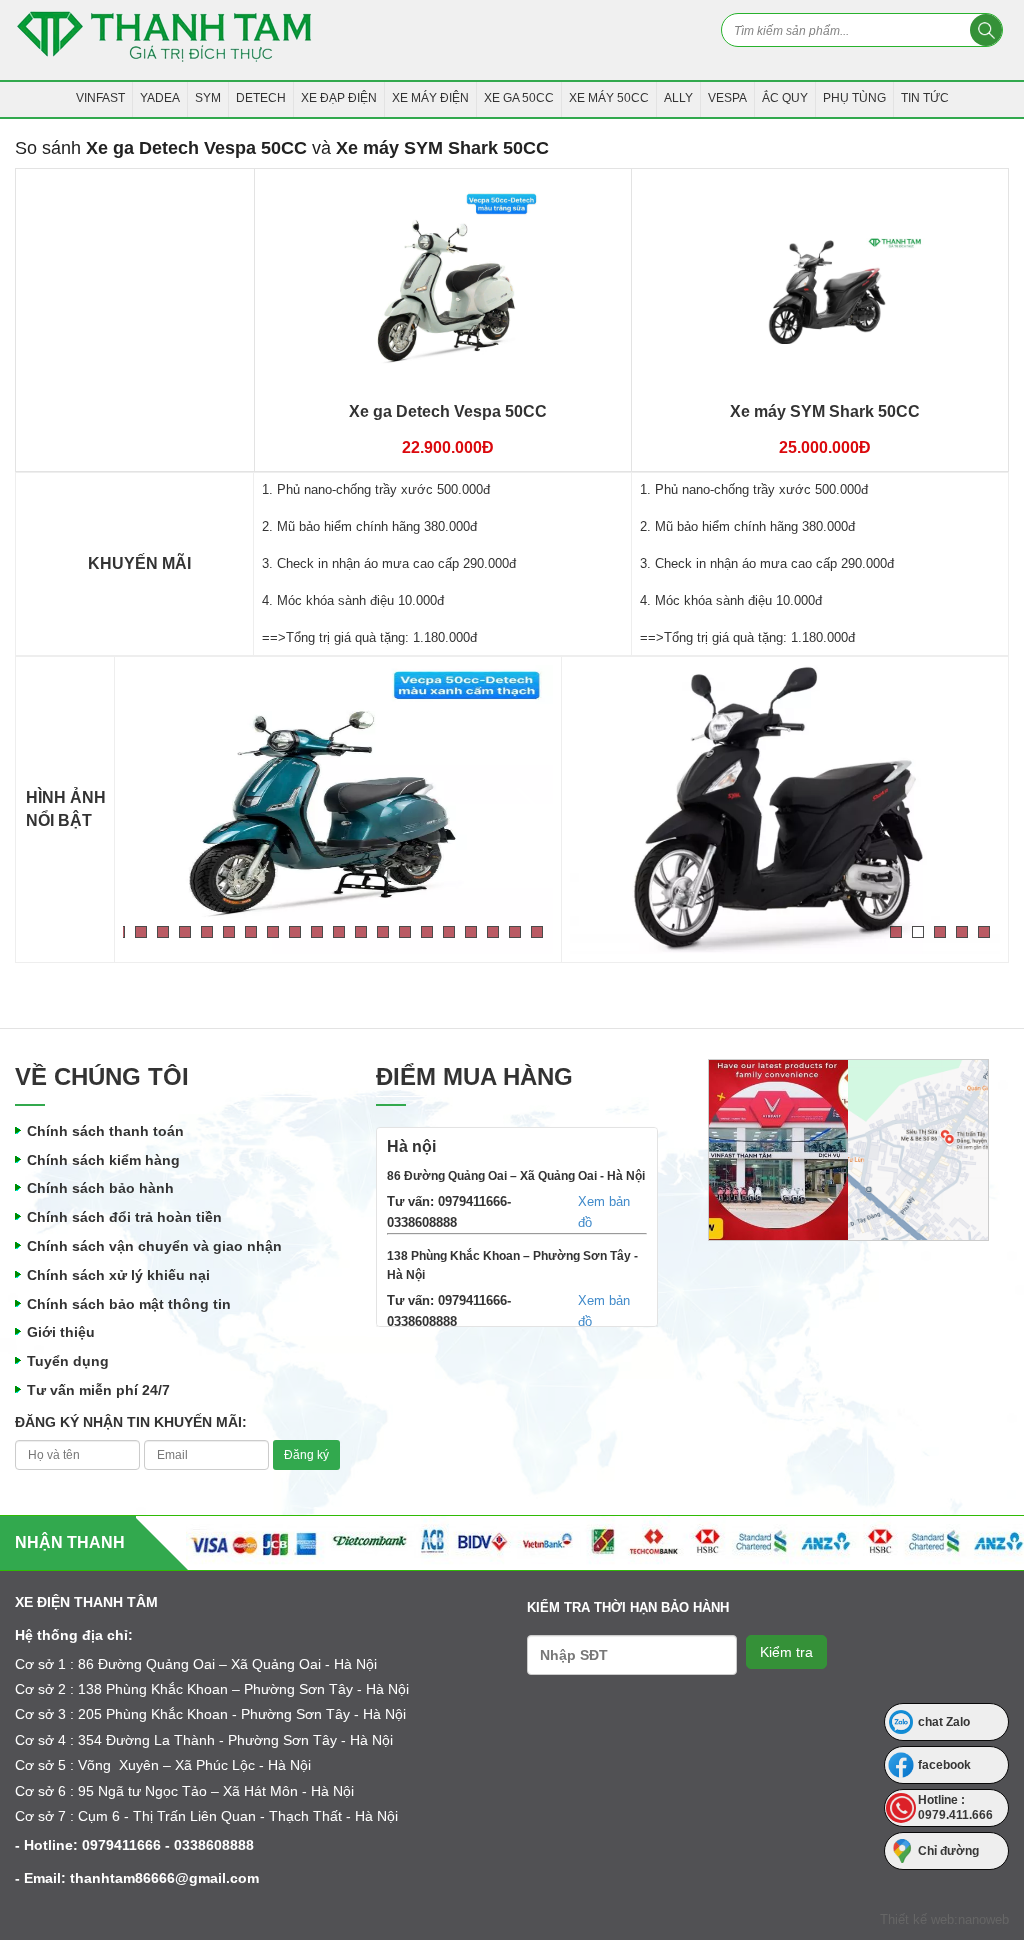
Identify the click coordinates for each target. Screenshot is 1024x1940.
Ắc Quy (785, 98)
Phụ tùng (854, 98)
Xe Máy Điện (430, 98)
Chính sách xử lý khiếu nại (118, 1275)
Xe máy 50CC (609, 98)
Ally (678, 98)
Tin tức (925, 98)
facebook (944, 1765)
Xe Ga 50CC (519, 98)
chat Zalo (944, 1722)
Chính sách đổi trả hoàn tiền (124, 1217)
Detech (261, 98)
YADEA (160, 98)
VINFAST (100, 98)
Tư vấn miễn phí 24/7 (98, 1390)
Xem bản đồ (604, 1212)
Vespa (727, 98)
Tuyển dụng (68, 1361)
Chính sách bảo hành (100, 1188)
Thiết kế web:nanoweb (944, 1919)
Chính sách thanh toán (105, 1131)
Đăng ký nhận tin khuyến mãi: (131, 1422)
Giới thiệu (61, 1332)
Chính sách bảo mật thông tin (129, 1304)
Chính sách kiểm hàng (103, 1160)
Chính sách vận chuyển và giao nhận (154, 1246)
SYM (208, 98)
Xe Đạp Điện (339, 98)
